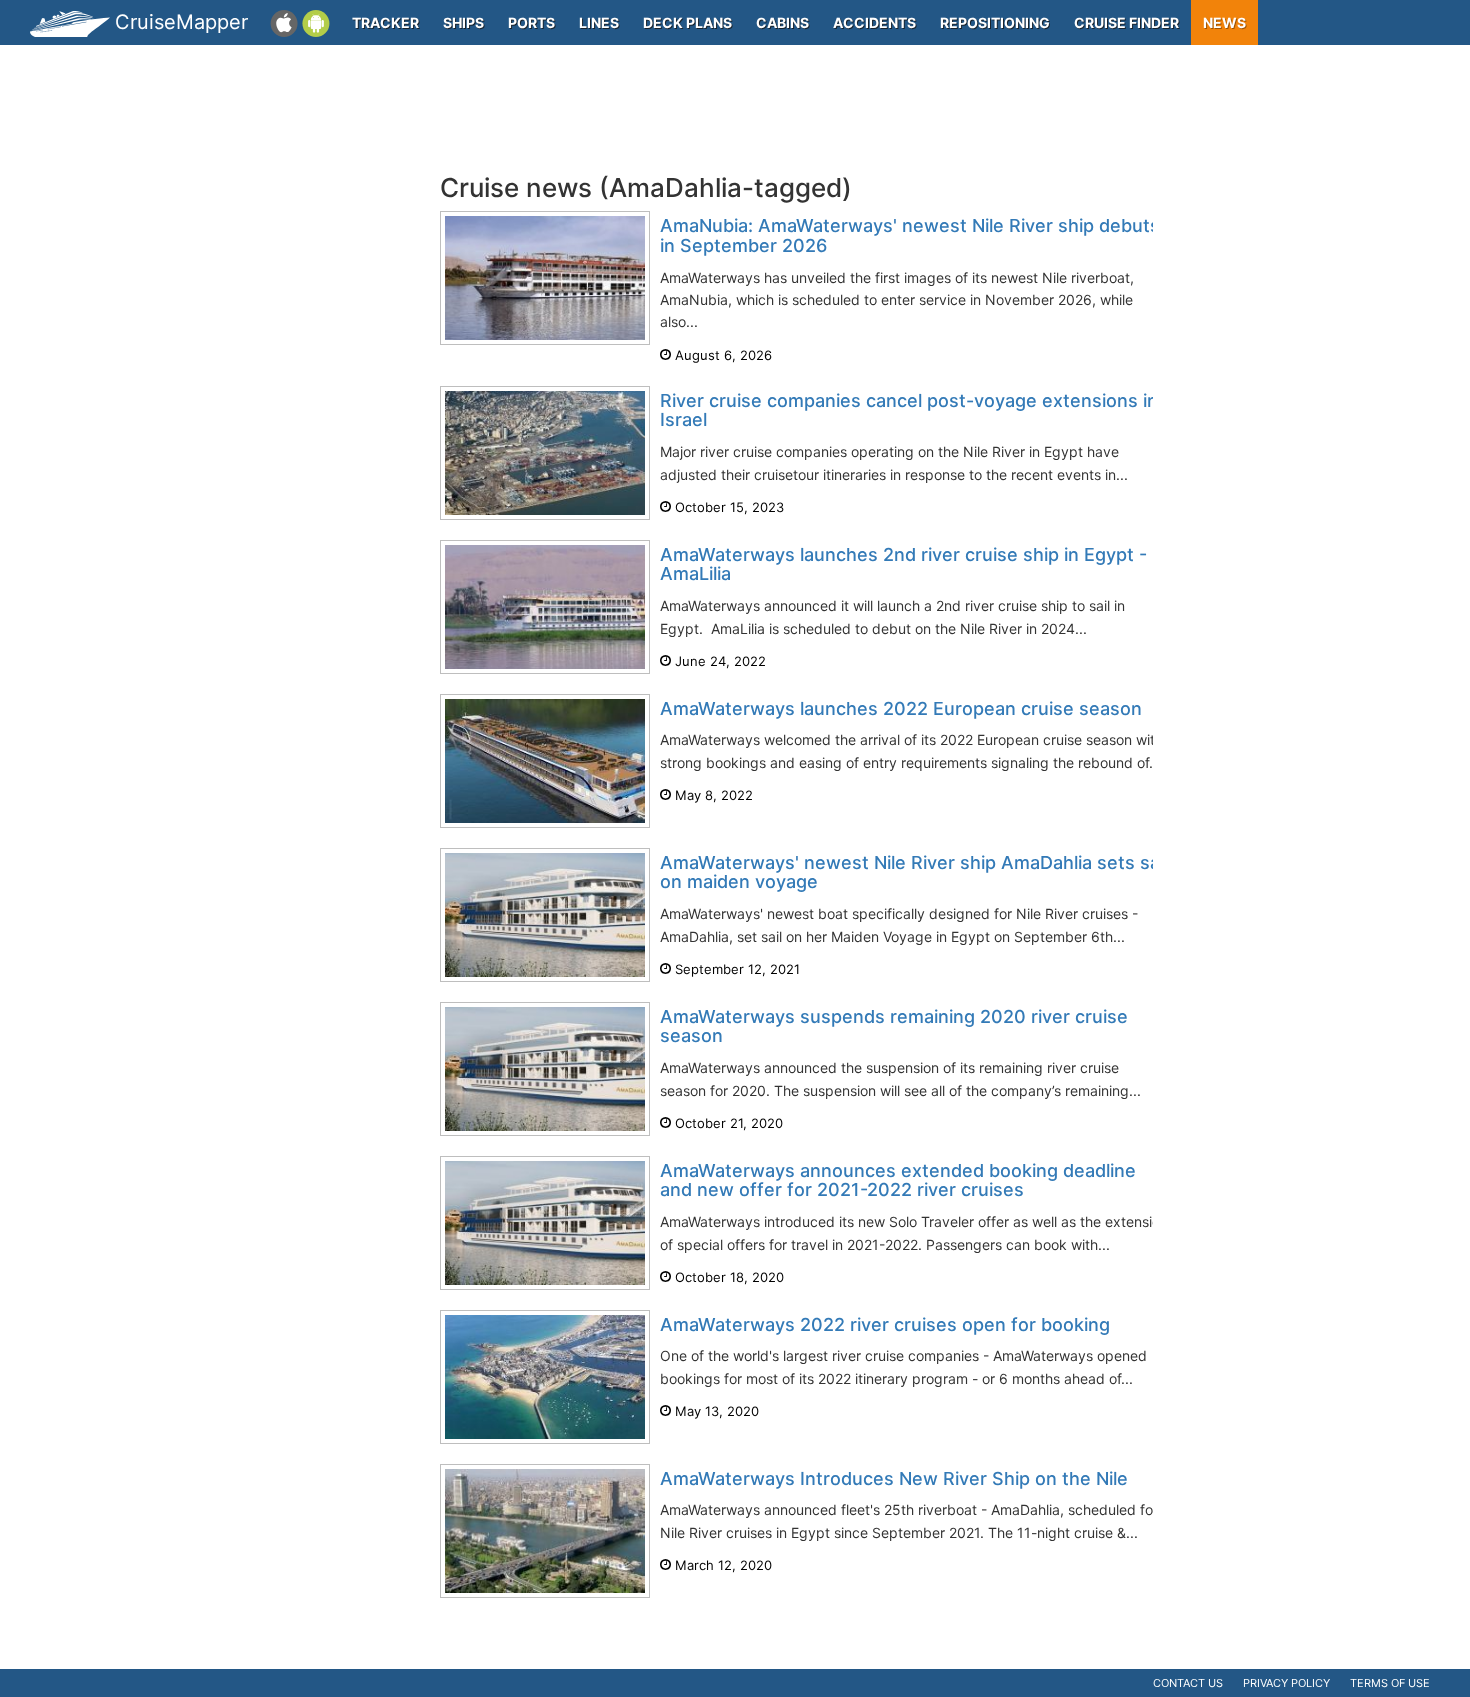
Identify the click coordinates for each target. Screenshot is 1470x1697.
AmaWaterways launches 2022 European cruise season (901, 708)
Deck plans (687, 22)
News (1224, 22)
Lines (599, 22)
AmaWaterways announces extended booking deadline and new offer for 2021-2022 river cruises (898, 1180)
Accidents (874, 22)
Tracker (385, 22)
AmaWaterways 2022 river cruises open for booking (885, 1324)
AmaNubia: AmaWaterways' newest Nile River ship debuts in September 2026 (910, 235)
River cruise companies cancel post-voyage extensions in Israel (909, 410)
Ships (463, 22)
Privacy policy (1286, 1683)
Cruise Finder (1126, 22)
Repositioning (995, 22)
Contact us (1188, 1683)
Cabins (782, 22)
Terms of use (1390, 1683)
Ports (531, 22)
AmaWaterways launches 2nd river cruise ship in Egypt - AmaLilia (903, 564)
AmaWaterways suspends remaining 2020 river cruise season (894, 1026)
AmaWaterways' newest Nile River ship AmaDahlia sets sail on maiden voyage (914, 872)
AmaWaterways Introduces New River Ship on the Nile (894, 1478)
